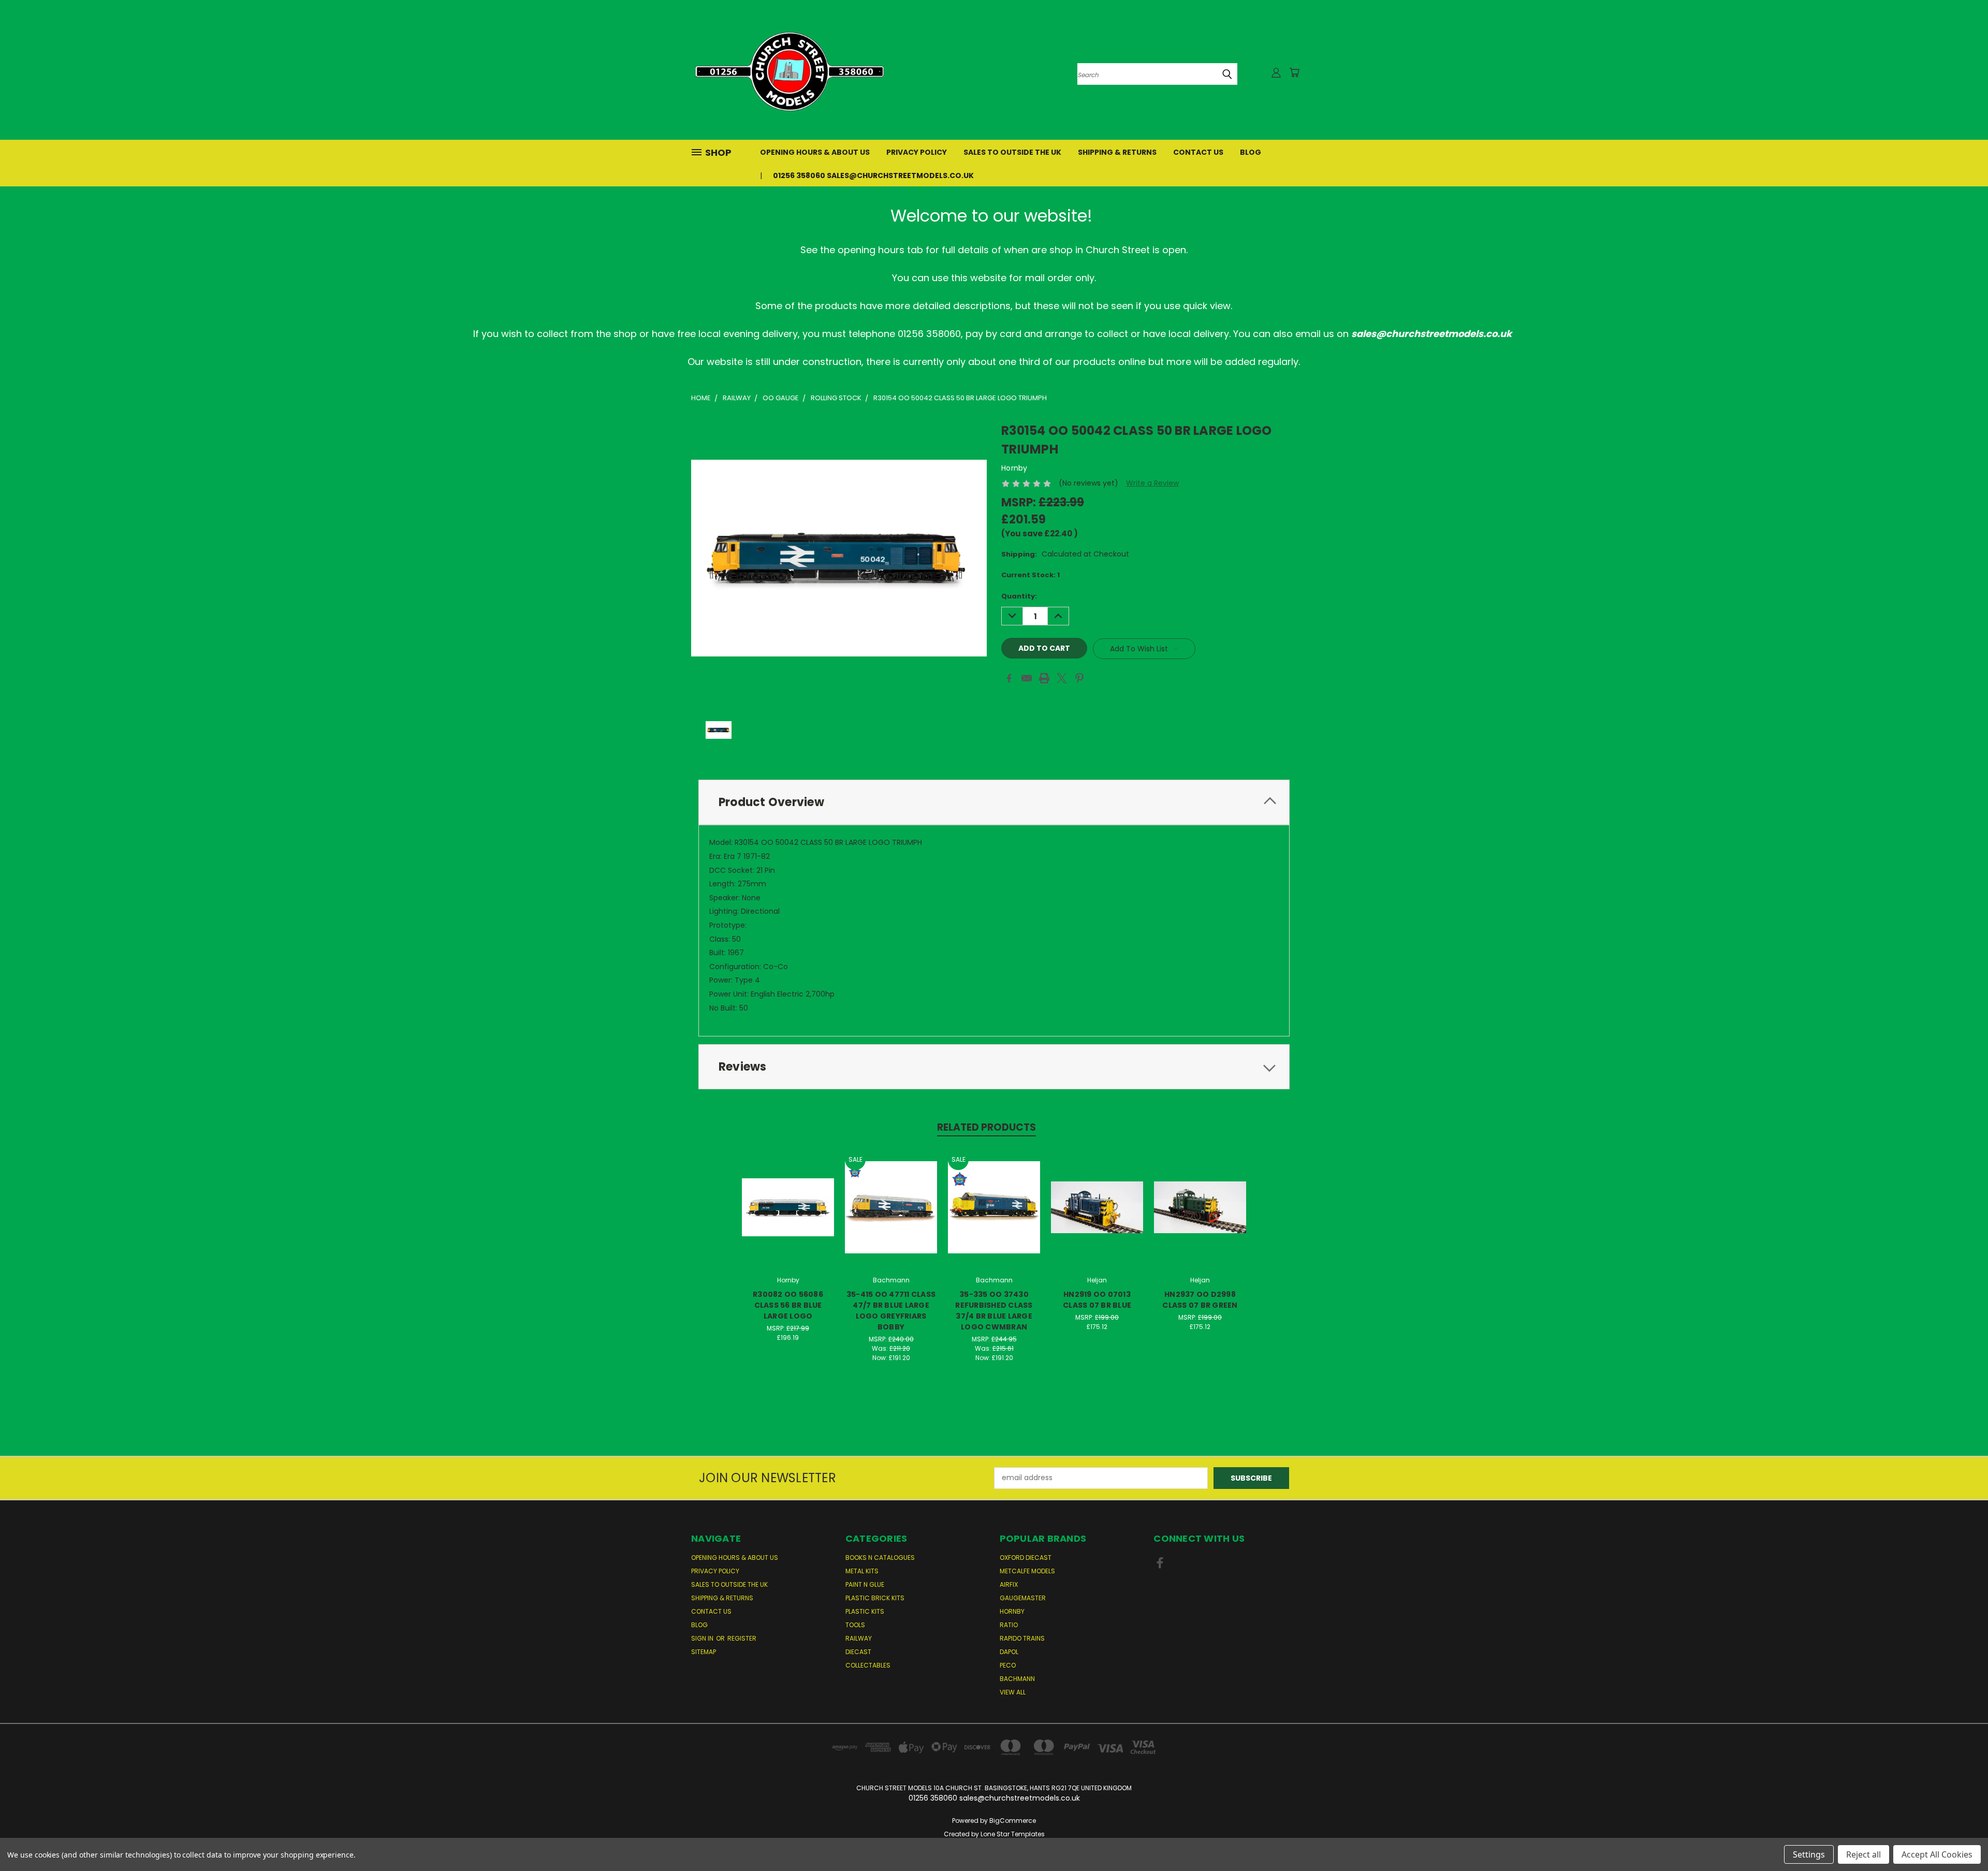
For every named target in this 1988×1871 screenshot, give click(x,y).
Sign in (703, 1638)
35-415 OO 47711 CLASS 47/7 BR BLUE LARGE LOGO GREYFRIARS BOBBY (891, 1311)
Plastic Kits (865, 1611)
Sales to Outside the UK (1012, 152)
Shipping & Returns (1117, 152)
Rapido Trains (1022, 1638)
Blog (1251, 152)
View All (1013, 1692)
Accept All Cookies (1937, 1854)
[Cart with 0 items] (1294, 72)
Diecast (858, 1652)
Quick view (788, 1196)
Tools (855, 1625)
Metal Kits (862, 1571)
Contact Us (1198, 152)
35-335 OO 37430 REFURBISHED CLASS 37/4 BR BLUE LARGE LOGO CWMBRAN (994, 1311)
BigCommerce (1013, 1821)
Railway (859, 1638)
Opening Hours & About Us (815, 152)
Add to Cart (788, 1215)
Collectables (868, 1665)
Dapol (1009, 1652)
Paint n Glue (865, 1584)
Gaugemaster (1023, 1598)
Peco (1008, 1665)
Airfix (1009, 1584)
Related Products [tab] (986, 1127)
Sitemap (704, 1652)
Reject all (1863, 1854)
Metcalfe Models (1027, 1571)
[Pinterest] (1079, 678)
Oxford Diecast (1026, 1558)
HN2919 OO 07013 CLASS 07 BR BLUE (1097, 1300)
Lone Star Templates (1013, 1834)
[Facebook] (1009, 678)
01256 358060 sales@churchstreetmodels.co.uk (873, 176)
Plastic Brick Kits (875, 1598)
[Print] (1044, 678)
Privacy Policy (917, 152)
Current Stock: (1030, 575)
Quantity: (1019, 596)
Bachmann (1017, 1679)
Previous (1961, 1839)
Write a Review (1152, 483)
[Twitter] (1062, 678)
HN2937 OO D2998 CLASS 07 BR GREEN (1200, 1300)
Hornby (1012, 1611)
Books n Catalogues (880, 1558)
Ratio (1009, 1625)
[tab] (994, 802)
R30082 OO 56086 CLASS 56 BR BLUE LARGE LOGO (788, 1305)
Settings (1809, 1854)
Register (742, 1638)
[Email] (1027, 678)
